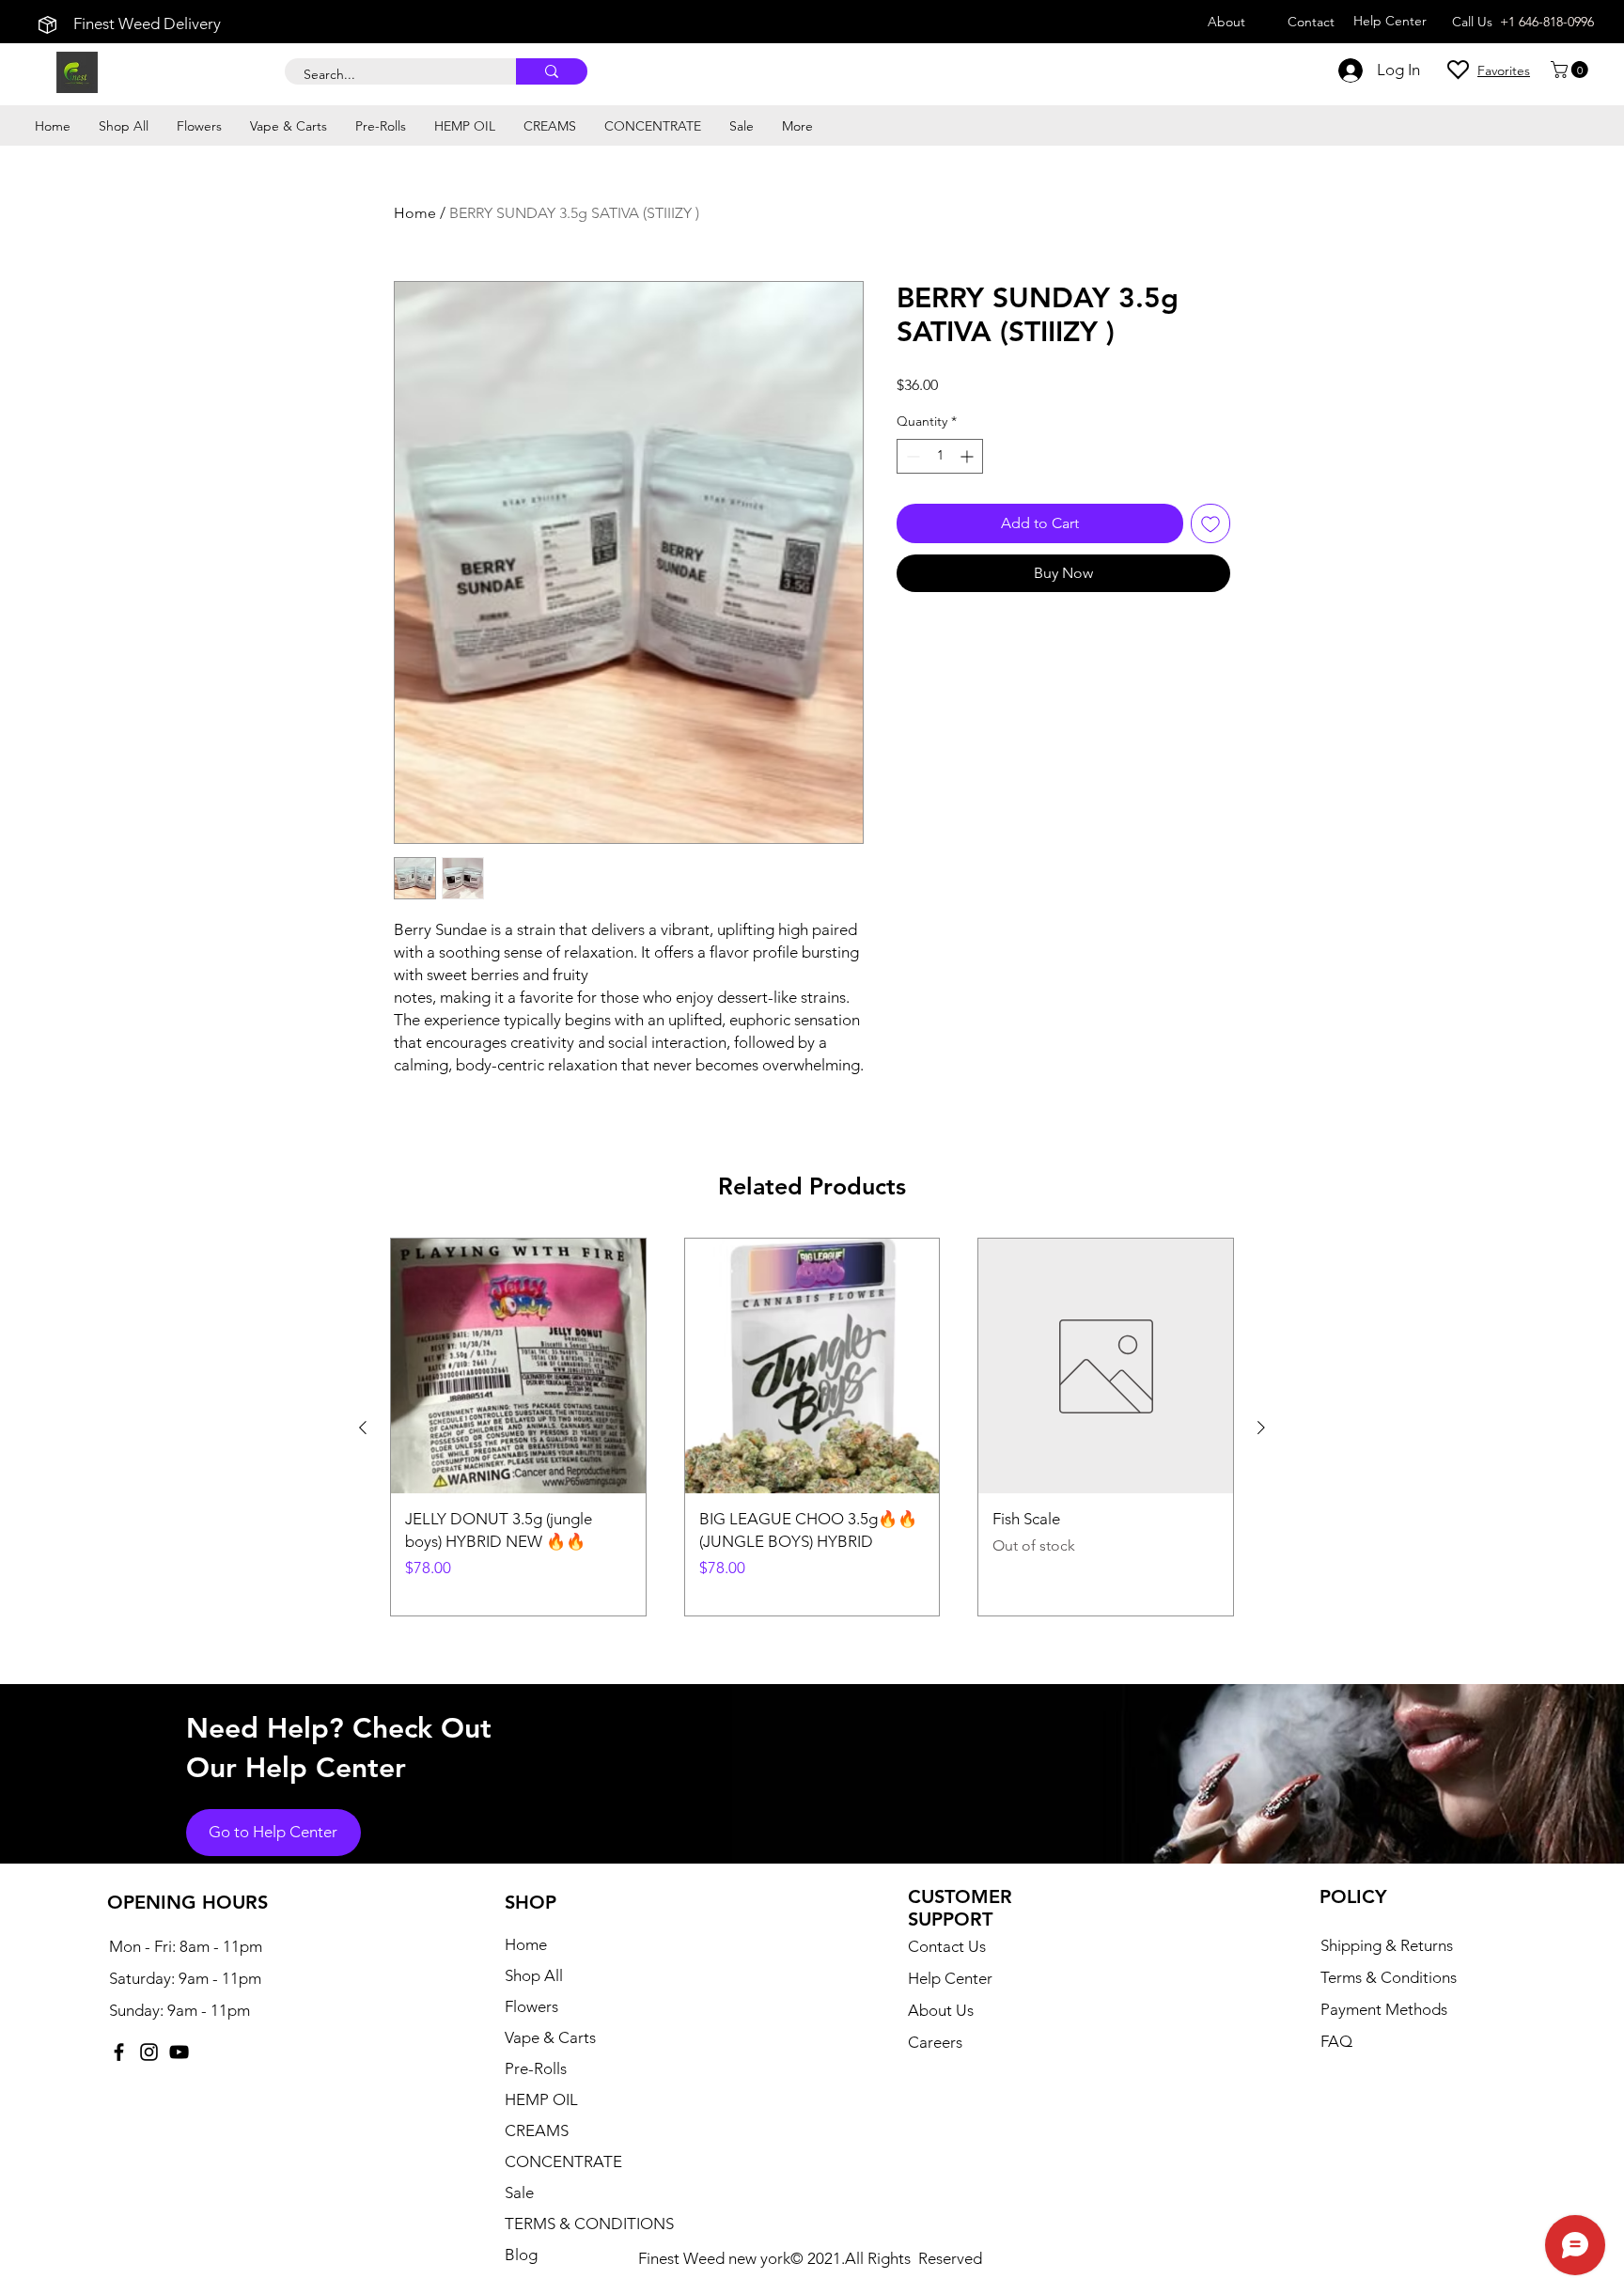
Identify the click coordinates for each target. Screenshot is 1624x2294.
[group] (812, 1427)
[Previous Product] (363, 1428)
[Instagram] (149, 2052)
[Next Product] (1261, 1428)
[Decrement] (911, 456)
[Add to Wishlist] (1210, 523)
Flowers (531, 2006)
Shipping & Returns (1387, 1945)
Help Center (950, 1978)
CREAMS (537, 2130)
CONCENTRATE (563, 2161)
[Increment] (968, 456)
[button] (1571, 70)
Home (415, 213)
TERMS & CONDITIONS (589, 2224)
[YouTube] (179, 2052)
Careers (935, 2042)
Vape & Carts (550, 2037)
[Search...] (552, 71)
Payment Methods (1386, 2009)
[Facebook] (119, 2052)
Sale (519, 2193)
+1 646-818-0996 (1547, 22)
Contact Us (947, 1946)
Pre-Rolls (536, 2068)
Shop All (534, 1975)
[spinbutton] (940, 456)
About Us (941, 2010)
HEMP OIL (541, 2099)
